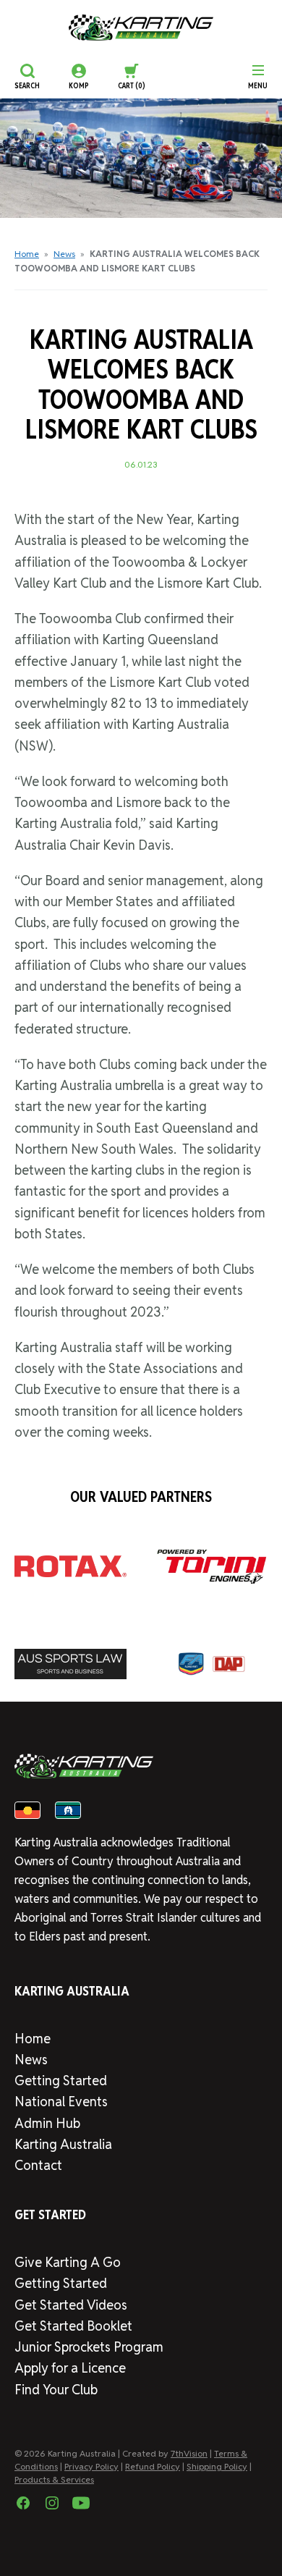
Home (27, 254)
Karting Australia (63, 2144)
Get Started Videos (71, 2305)
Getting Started (61, 2081)
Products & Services (54, 2479)
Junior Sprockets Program (89, 2347)
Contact (38, 2165)
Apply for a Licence (70, 2368)
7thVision (189, 2453)
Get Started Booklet (73, 2326)
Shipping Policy (217, 2466)
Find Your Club (56, 2390)
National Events (61, 2102)
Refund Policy (153, 2466)
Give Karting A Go (68, 2262)
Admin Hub (47, 2123)
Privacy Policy (91, 2466)
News (64, 254)
